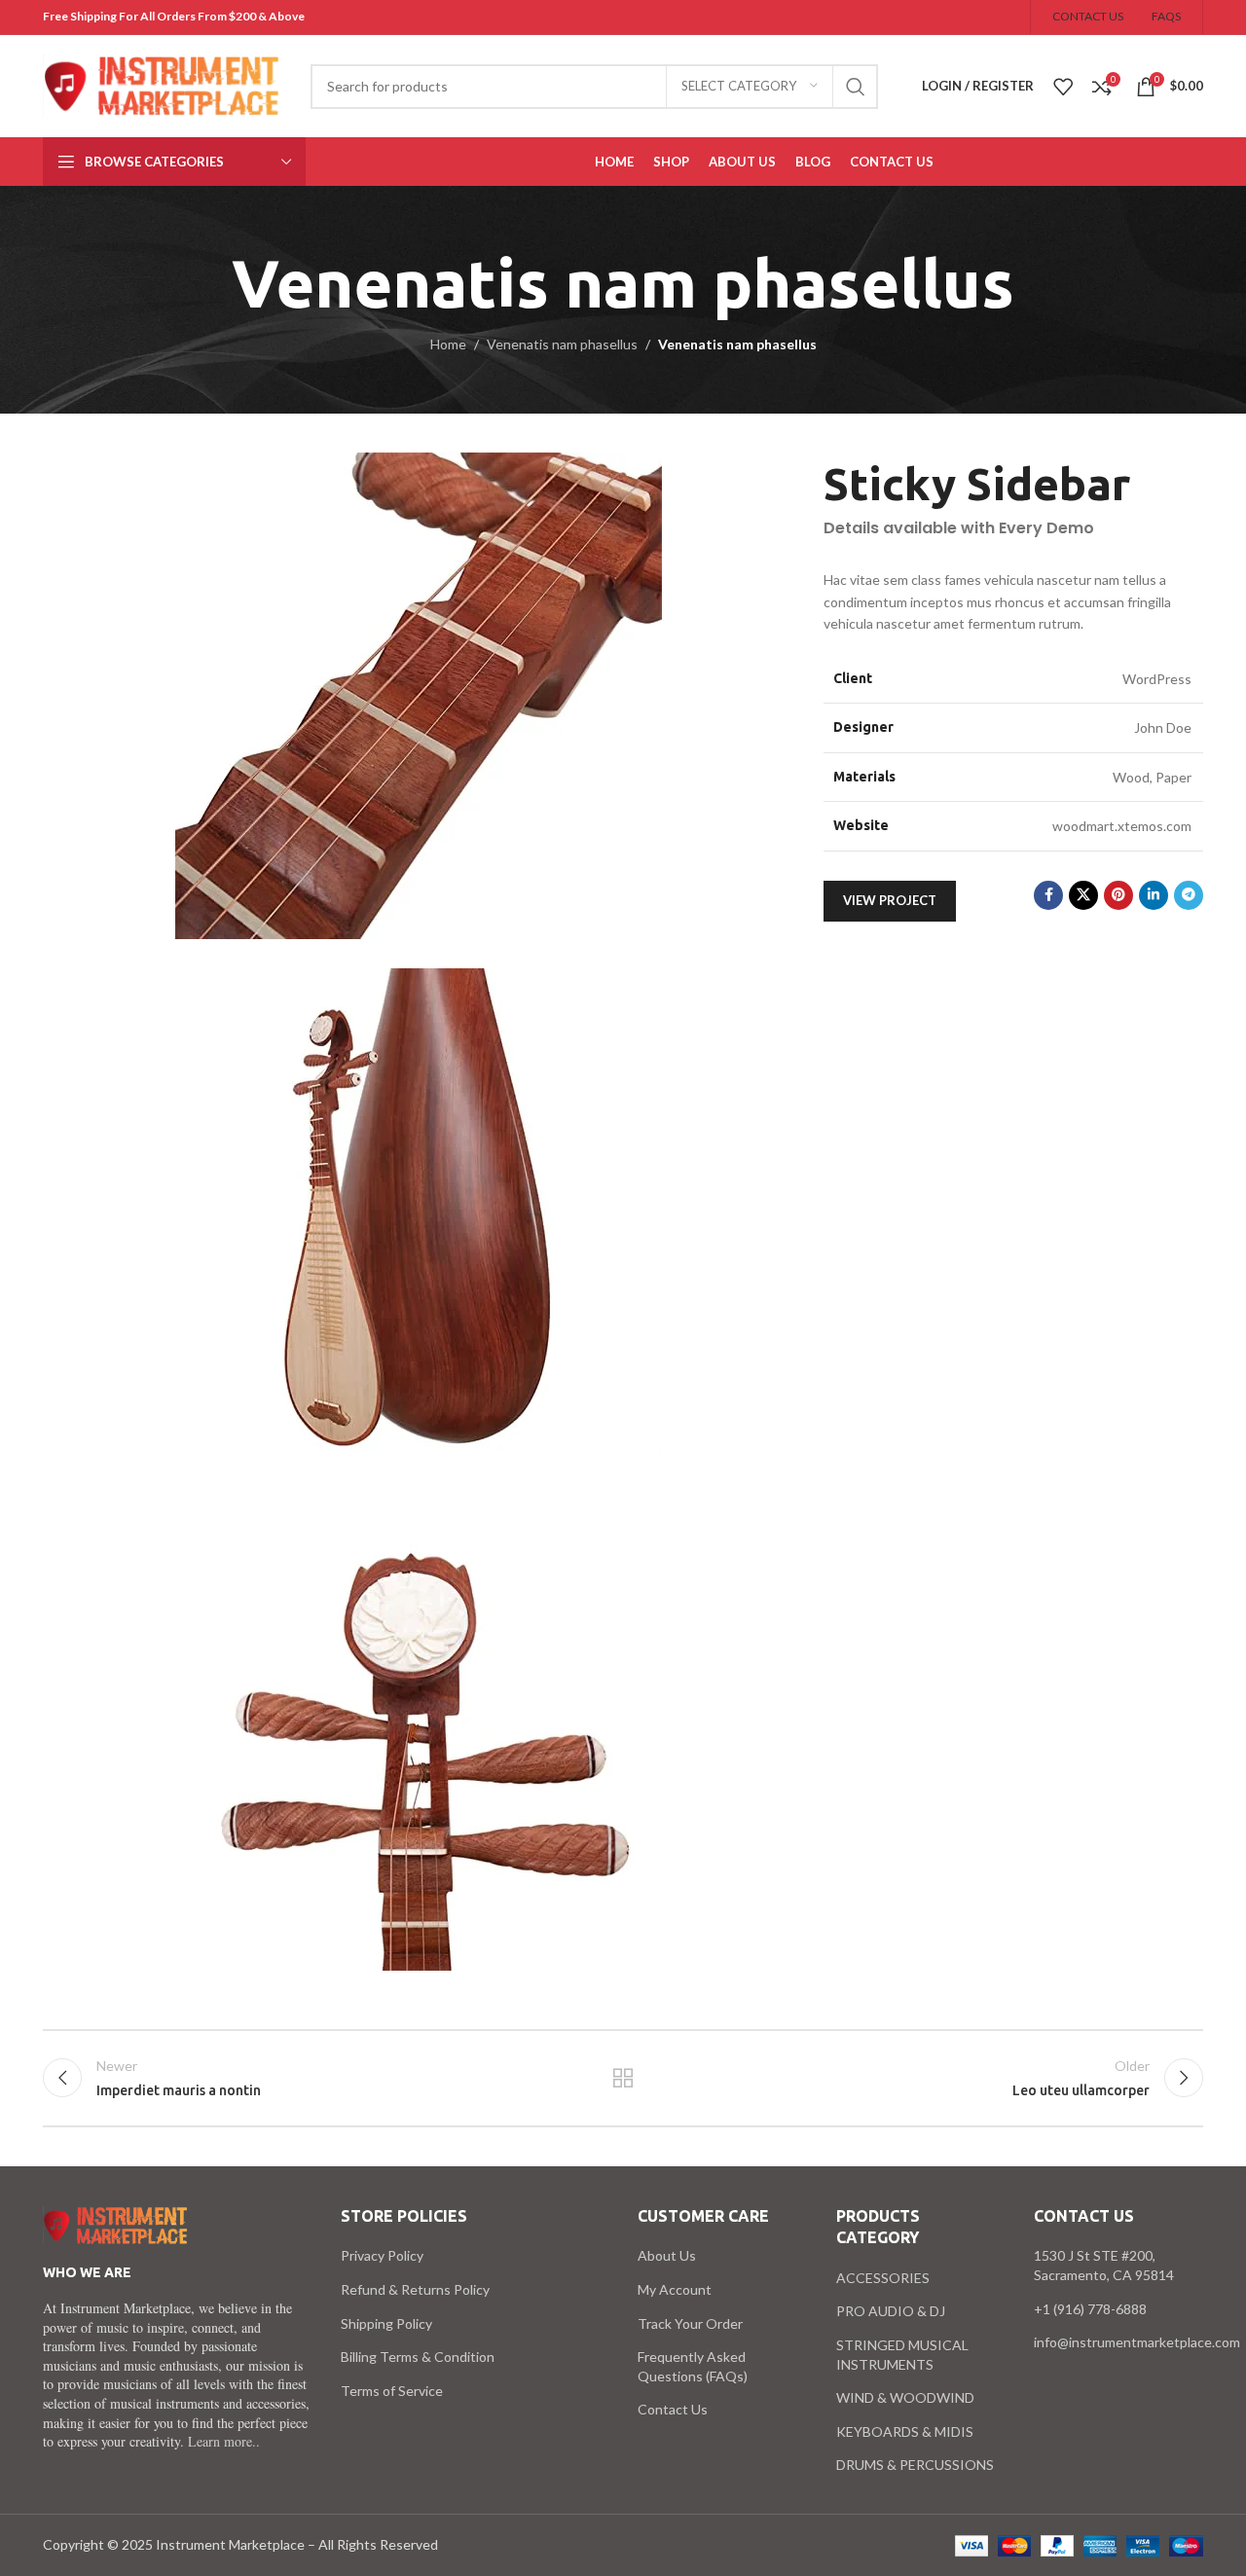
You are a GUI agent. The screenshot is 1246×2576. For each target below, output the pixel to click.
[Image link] (116, 2224)
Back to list (623, 2078)
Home (448, 344)
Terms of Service (392, 2391)
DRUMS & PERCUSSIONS (915, 2465)
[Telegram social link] (1189, 895)
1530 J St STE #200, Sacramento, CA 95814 (1104, 2265)
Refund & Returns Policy (415, 2289)
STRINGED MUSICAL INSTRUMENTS (902, 2355)
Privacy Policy (382, 2255)
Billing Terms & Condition (418, 2357)
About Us (667, 2255)
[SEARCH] (856, 87)
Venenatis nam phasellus (562, 344)
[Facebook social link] (1048, 895)
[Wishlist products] (1063, 87)
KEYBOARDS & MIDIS (905, 2431)
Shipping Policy (386, 2323)
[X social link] (1083, 895)
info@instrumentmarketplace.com (1137, 2342)
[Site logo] (162, 84)
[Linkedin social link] (1154, 895)
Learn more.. (224, 2441)
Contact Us (673, 2409)
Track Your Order (690, 2323)
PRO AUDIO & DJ (891, 2311)
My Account (675, 2289)
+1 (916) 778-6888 (1090, 2309)
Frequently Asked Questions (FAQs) (693, 2366)
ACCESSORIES (883, 2278)
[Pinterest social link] (1118, 895)
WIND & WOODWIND (905, 2397)
